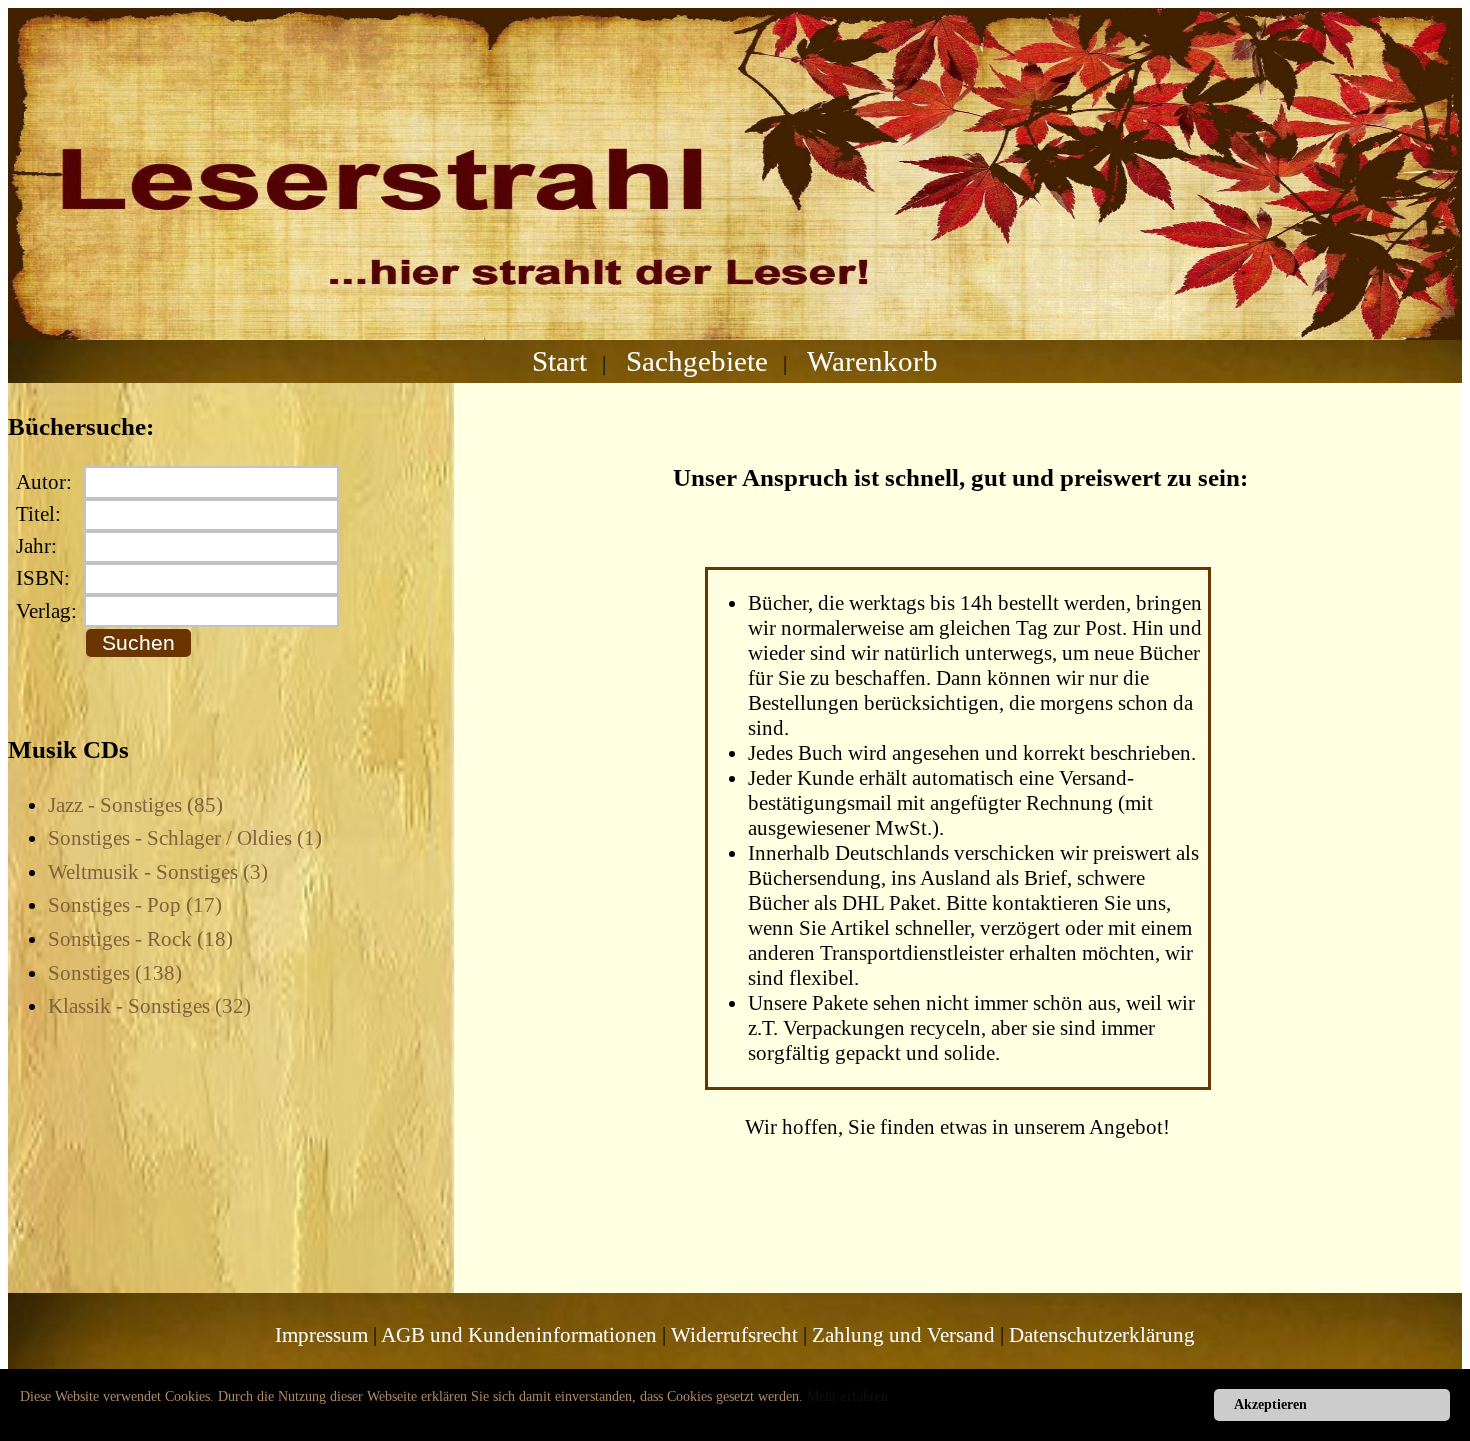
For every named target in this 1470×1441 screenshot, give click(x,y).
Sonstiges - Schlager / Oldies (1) (185, 838)
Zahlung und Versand (903, 1335)
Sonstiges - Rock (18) (140, 939)
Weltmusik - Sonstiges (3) (158, 872)
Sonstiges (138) (115, 973)
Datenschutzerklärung (1102, 1335)
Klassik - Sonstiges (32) (149, 1006)
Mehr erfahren (847, 1396)
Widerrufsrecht (734, 1335)
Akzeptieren (1270, 1404)
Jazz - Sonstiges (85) (135, 805)
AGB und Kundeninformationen (519, 1335)
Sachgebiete (697, 361)
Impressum (321, 1335)
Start (559, 361)
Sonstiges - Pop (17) (135, 905)
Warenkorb (872, 361)
